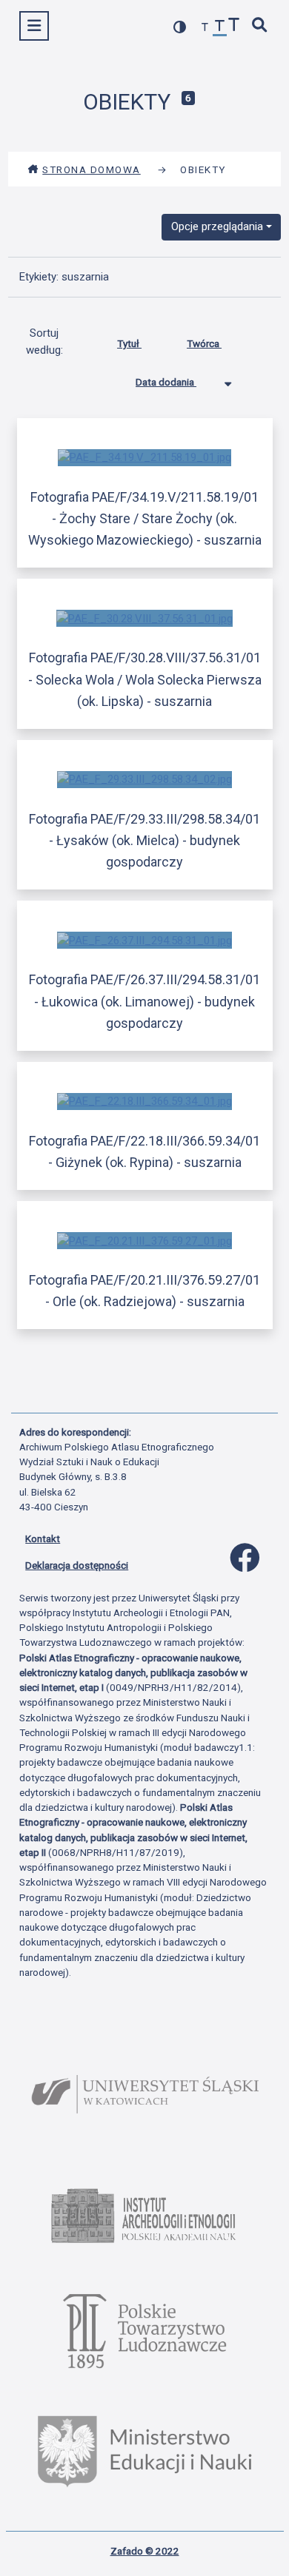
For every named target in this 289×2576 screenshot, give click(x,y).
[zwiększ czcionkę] (234, 26)
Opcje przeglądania (217, 226)
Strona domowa (92, 169)
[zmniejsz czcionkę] (205, 28)
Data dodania (166, 382)
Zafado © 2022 (145, 2551)
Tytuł (129, 343)
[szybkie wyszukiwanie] (260, 26)
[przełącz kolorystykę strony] (180, 27)
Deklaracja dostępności (77, 1565)
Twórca (204, 343)
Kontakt (43, 1538)
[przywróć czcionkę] (220, 28)
